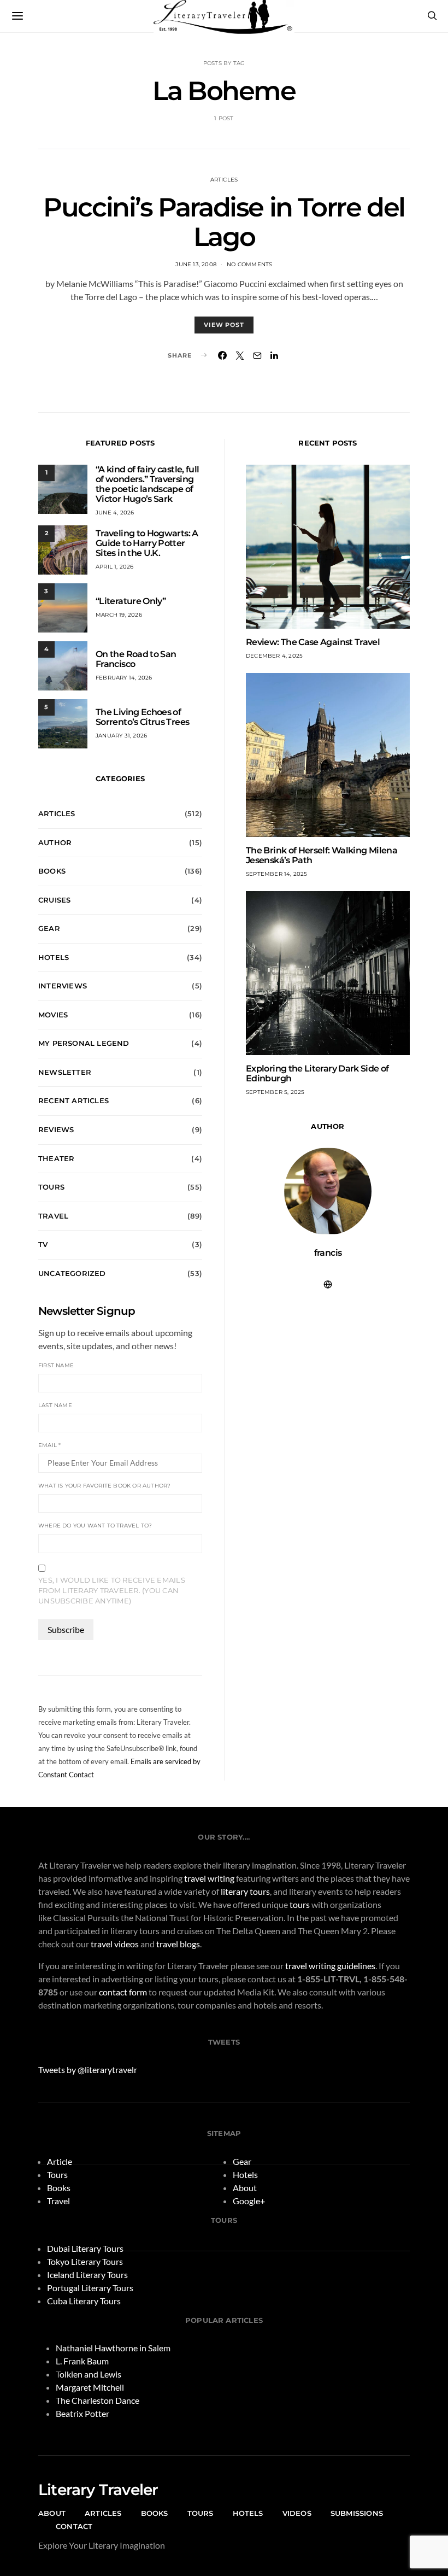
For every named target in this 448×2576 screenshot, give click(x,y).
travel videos (115, 1944)
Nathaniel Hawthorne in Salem (113, 2348)
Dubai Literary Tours (85, 2248)
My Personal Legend (84, 1043)
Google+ (249, 2201)
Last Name (55, 1405)
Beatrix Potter (82, 2413)
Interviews (63, 986)
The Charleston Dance (98, 2400)
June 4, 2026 (115, 513)
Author (55, 842)
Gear (49, 928)
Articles (224, 180)
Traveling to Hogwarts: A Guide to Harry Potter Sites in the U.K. (147, 543)
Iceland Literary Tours (87, 2275)
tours (300, 1904)
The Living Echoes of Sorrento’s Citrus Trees (142, 717)
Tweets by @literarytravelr (88, 2069)
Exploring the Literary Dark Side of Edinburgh (317, 1073)
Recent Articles (73, 1100)
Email (49, 1445)
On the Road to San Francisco (136, 659)
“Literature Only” (131, 601)
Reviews (56, 1129)
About (245, 2188)
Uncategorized (72, 1273)
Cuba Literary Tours (84, 2301)
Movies (53, 1015)
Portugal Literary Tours (90, 2288)
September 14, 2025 (277, 874)
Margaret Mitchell (90, 2387)
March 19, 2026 (119, 615)
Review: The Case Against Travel (313, 642)
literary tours (245, 1891)
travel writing (209, 1878)
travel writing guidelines (330, 1966)
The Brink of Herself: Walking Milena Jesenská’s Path (322, 855)
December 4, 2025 (274, 656)
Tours (51, 1187)
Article (60, 2161)
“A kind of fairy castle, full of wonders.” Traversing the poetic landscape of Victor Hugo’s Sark (147, 484)
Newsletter (65, 1072)
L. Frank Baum (82, 2361)
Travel (53, 1216)
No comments (249, 264)
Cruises (54, 900)
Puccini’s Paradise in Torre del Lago (224, 222)
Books (52, 871)
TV (43, 1244)
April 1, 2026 (115, 567)
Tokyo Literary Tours (85, 2261)
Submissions (357, 2513)
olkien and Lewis (90, 2374)
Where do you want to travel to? (95, 1526)
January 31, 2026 (121, 736)
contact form (123, 1992)
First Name (56, 1365)
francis (328, 1253)
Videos (297, 2513)
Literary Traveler (98, 2490)
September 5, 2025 (275, 1092)
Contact (74, 2526)
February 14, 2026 (124, 678)
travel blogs (178, 1944)
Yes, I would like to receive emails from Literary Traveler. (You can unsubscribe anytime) (112, 1591)
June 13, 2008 (196, 264)
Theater (56, 1158)
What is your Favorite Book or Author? (104, 1486)
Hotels (54, 957)
